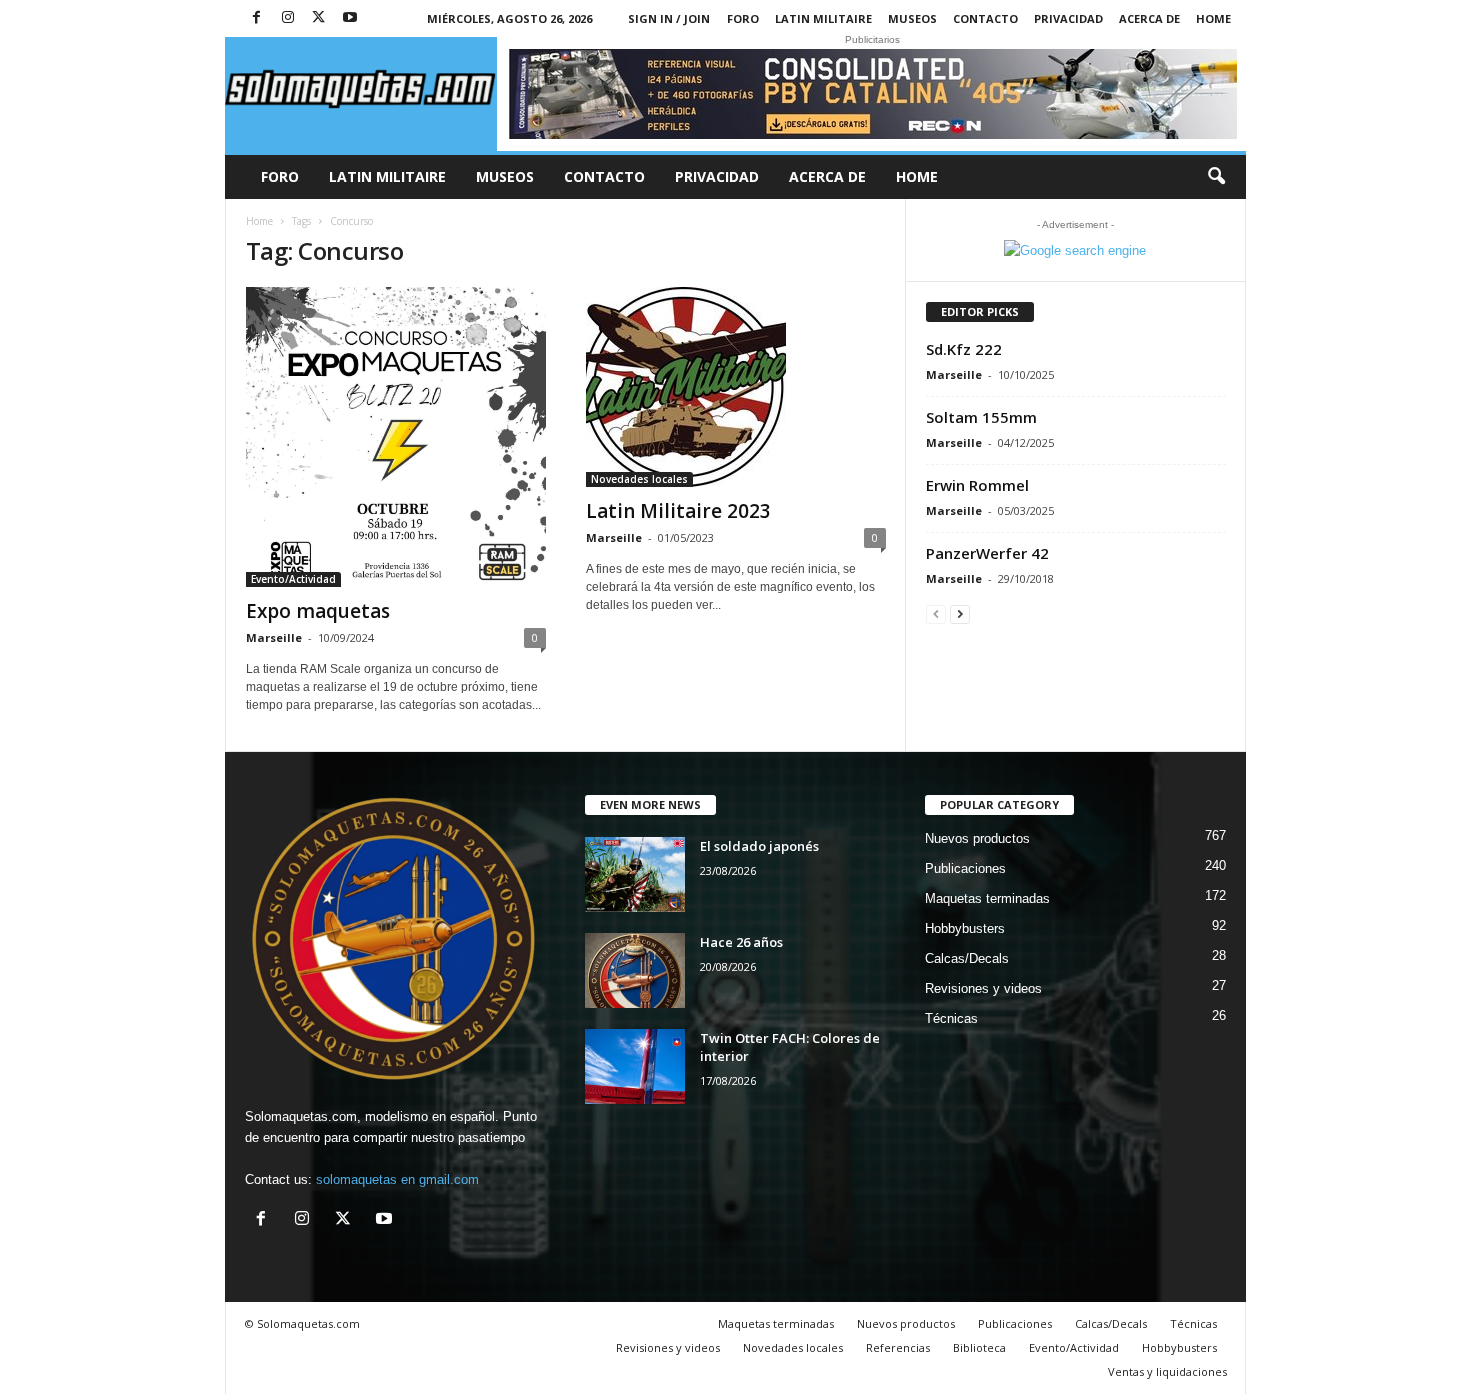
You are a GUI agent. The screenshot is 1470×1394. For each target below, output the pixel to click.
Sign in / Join (669, 18)
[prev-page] (936, 613)
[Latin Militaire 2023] (736, 387)
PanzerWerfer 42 (987, 553)
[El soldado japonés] (635, 874)
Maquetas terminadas (987, 898)
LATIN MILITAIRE (823, 18)
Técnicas (951, 1018)
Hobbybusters (965, 928)
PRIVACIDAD (1068, 18)
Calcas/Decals (967, 958)
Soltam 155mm (981, 417)
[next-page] (960, 613)
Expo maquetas (318, 611)
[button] (1216, 177)
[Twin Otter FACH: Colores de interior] (635, 1066)
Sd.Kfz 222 (964, 349)
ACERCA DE (1149, 18)
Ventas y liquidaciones (1167, 1371)
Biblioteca (979, 1347)
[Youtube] (350, 18)
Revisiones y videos (983, 988)
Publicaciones (965, 868)
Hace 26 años (741, 942)
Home (1213, 18)
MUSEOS (912, 18)
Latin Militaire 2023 (678, 511)
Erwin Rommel (977, 485)
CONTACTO (985, 18)
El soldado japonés (759, 846)
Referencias (898, 1347)
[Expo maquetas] (396, 437)
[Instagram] (288, 18)
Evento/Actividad (293, 579)
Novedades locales (639, 479)
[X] (319, 18)
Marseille (274, 637)
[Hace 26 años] (635, 970)
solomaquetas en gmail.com (397, 1179)
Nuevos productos (977, 838)
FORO (743, 18)
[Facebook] (257, 18)
